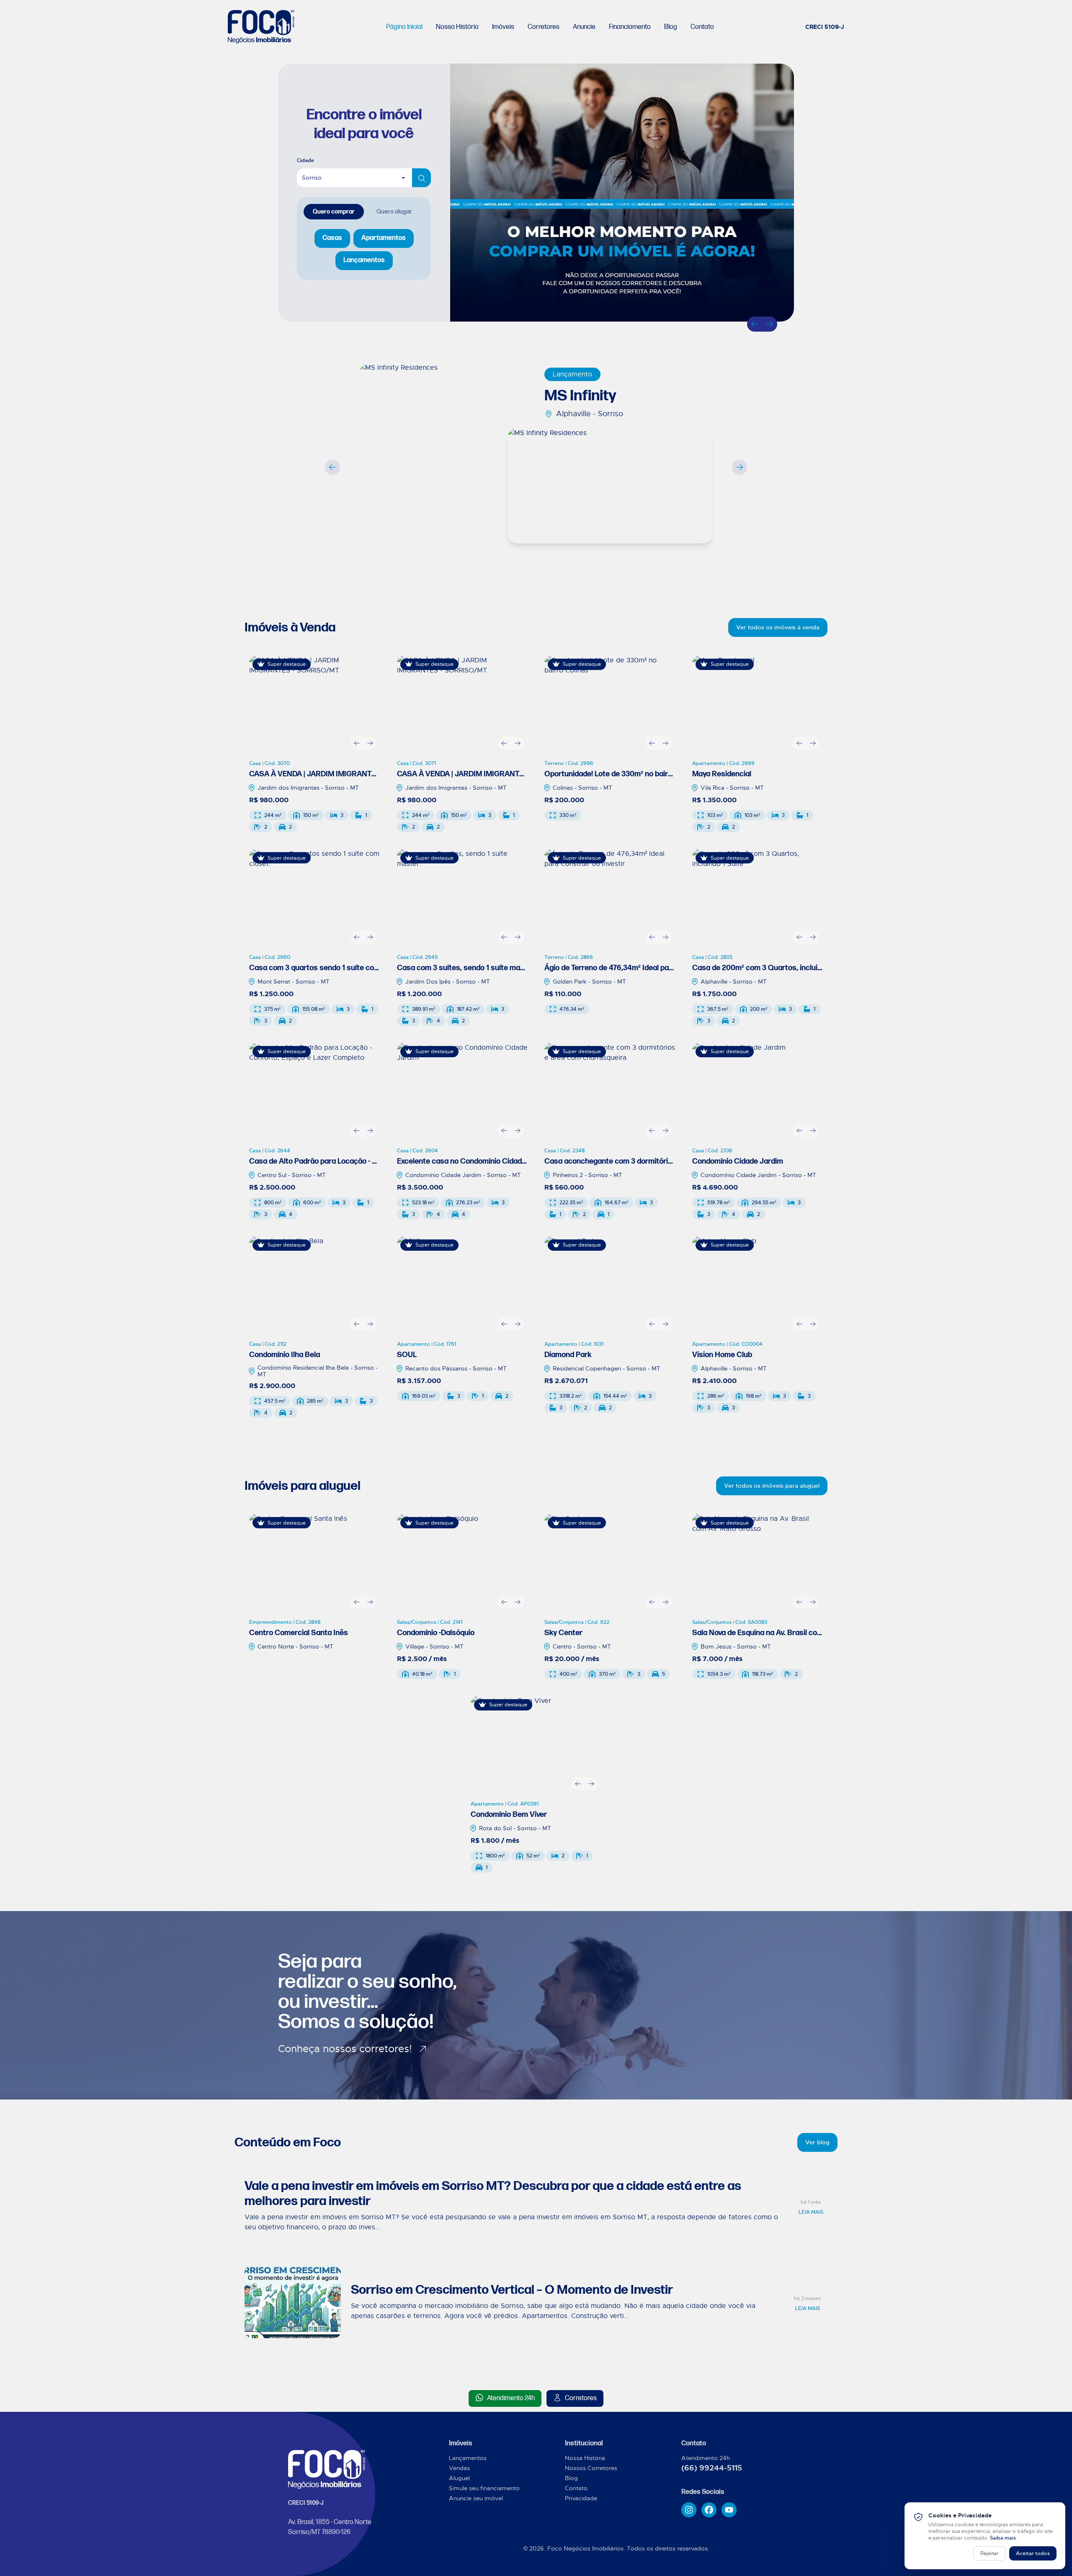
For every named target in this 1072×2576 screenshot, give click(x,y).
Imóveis (503, 27)
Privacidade (581, 2498)
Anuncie (584, 27)
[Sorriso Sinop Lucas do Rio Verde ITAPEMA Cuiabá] (364, 178)
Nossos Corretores (591, 2468)
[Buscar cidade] (421, 178)
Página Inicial (404, 27)
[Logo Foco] (261, 27)
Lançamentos (468, 2458)
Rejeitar (990, 2553)
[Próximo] (770, 324)
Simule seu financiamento (484, 2488)
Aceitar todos (1033, 2553)
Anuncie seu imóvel (476, 2498)
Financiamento (630, 27)
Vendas (459, 2468)
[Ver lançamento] (445, 460)
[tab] (334, 212)
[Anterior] (755, 324)
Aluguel (459, 2478)
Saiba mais (1004, 2538)
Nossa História (457, 27)
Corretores (544, 27)
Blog (671, 27)
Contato (702, 27)
